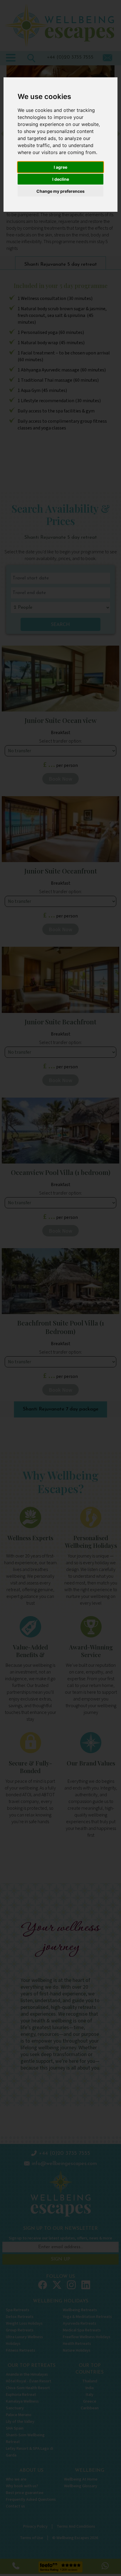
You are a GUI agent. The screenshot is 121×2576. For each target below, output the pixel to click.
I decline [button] (61, 179)
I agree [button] (60, 167)
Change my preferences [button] (60, 191)
